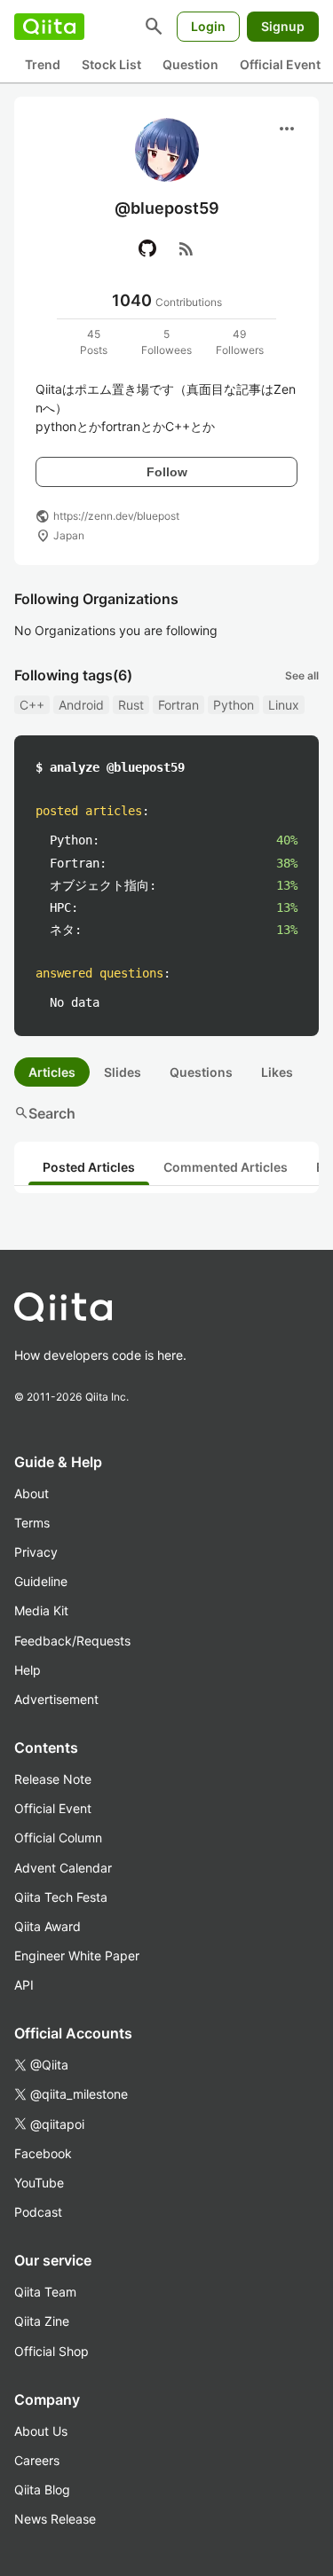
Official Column (58, 1838)
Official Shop (52, 2351)
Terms (32, 1523)
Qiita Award (48, 1926)
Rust (131, 705)
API (24, 1985)
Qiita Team (45, 2292)
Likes (277, 1072)
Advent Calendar (63, 1868)
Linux (284, 705)
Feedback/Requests (72, 1641)
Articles (52, 1072)
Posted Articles (89, 1167)
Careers (37, 2460)
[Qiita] (49, 27)
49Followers (240, 342)
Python (234, 705)
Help (28, 1670)
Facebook (43, 2153)
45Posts (94, 342)
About (32, 1493)
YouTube (39, 2183)
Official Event (280, 64)
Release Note (53, 1779)
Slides (123, 1072)
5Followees (166, 342)
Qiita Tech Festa (61, 1897)
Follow (167, 472)
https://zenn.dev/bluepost (116, 516)
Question (190, 64)
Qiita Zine (42, 2321)
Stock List (111, 64)
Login (208, 26)
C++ (32, 705)
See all (302, 675)
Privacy (36, 1552)
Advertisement (56, 1699)
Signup (283, 26)
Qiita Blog (42, 2490)
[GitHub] (147, 248)
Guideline (41, 1581)
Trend (43, 64)
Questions (201, 1072)
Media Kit (41, 1610)
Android (81, 705)
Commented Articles (226, 1167)
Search (45, 1113)
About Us (41, 2431)
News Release (55, 2519)
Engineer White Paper (77, 1956)
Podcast (38, 2212)
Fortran (178, 705)
